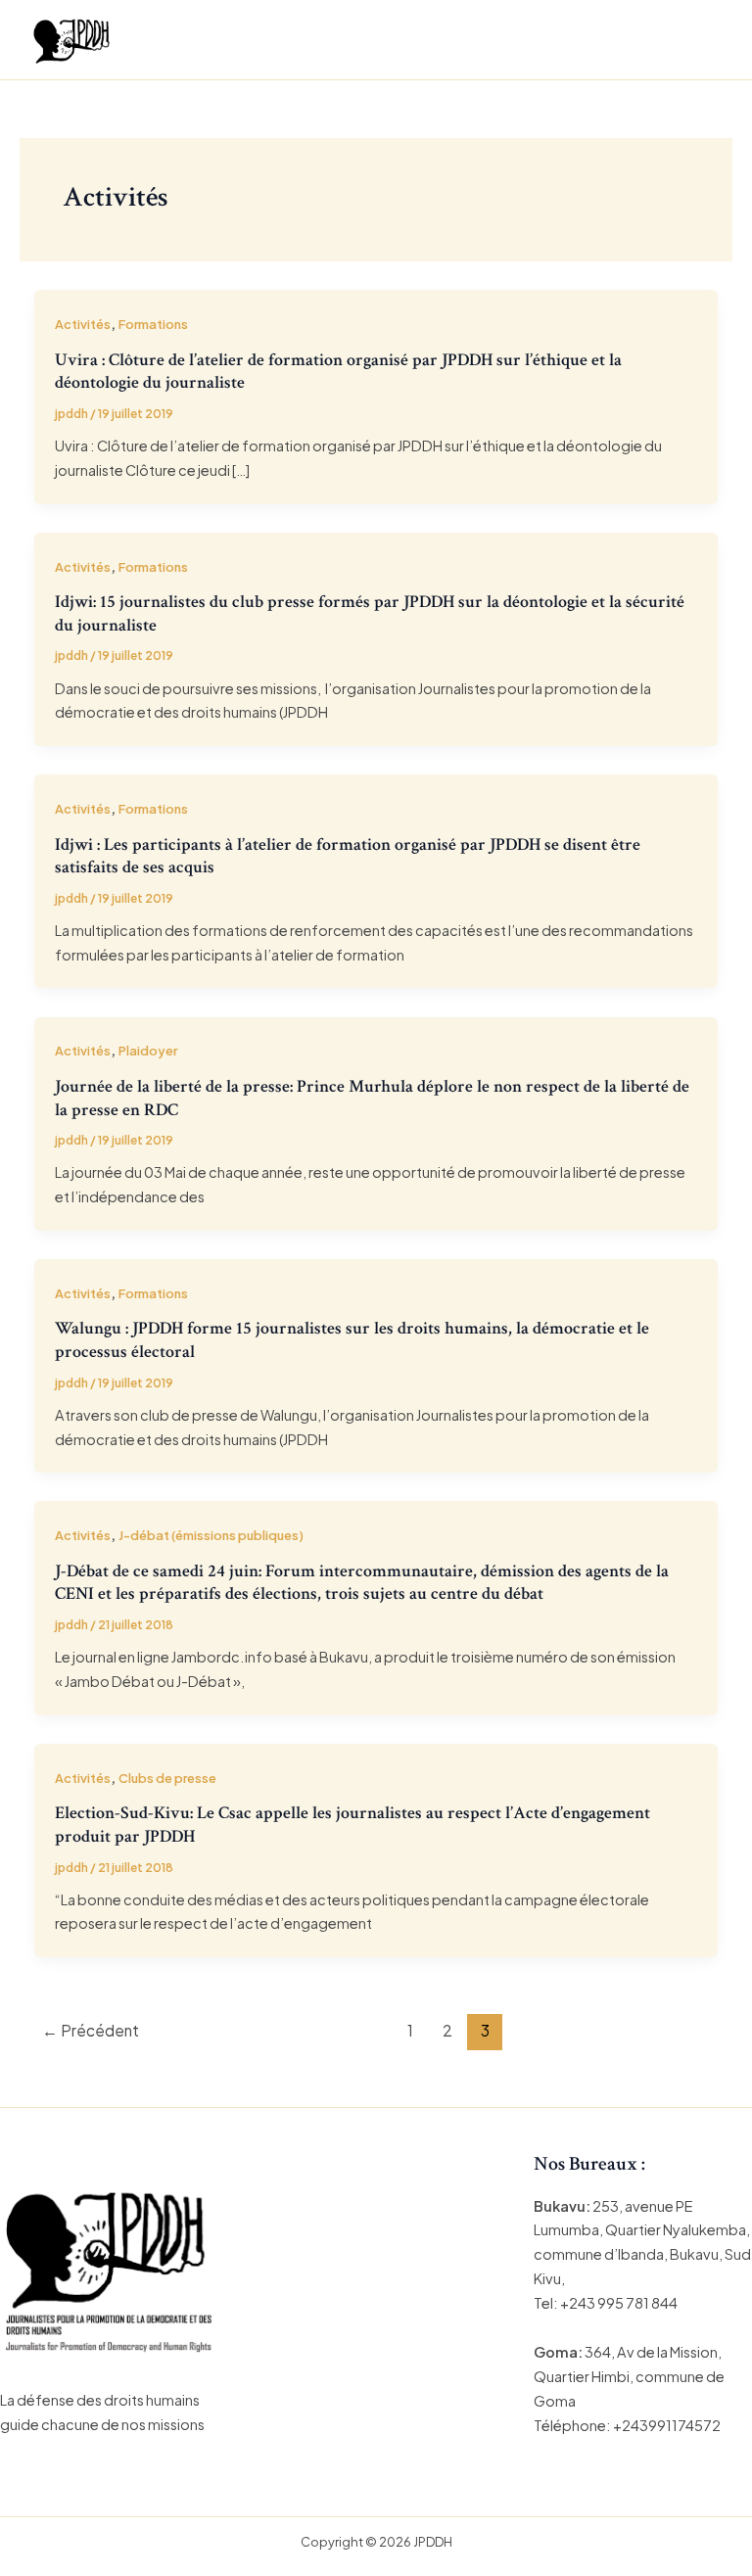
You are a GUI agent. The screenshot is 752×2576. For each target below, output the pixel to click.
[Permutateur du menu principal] (699, 40)
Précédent (91, 2030)
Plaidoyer (148, 1051)
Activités (83, 324)
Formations (153, 324)
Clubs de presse (167, 1778)
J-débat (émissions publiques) (211, 1535)
